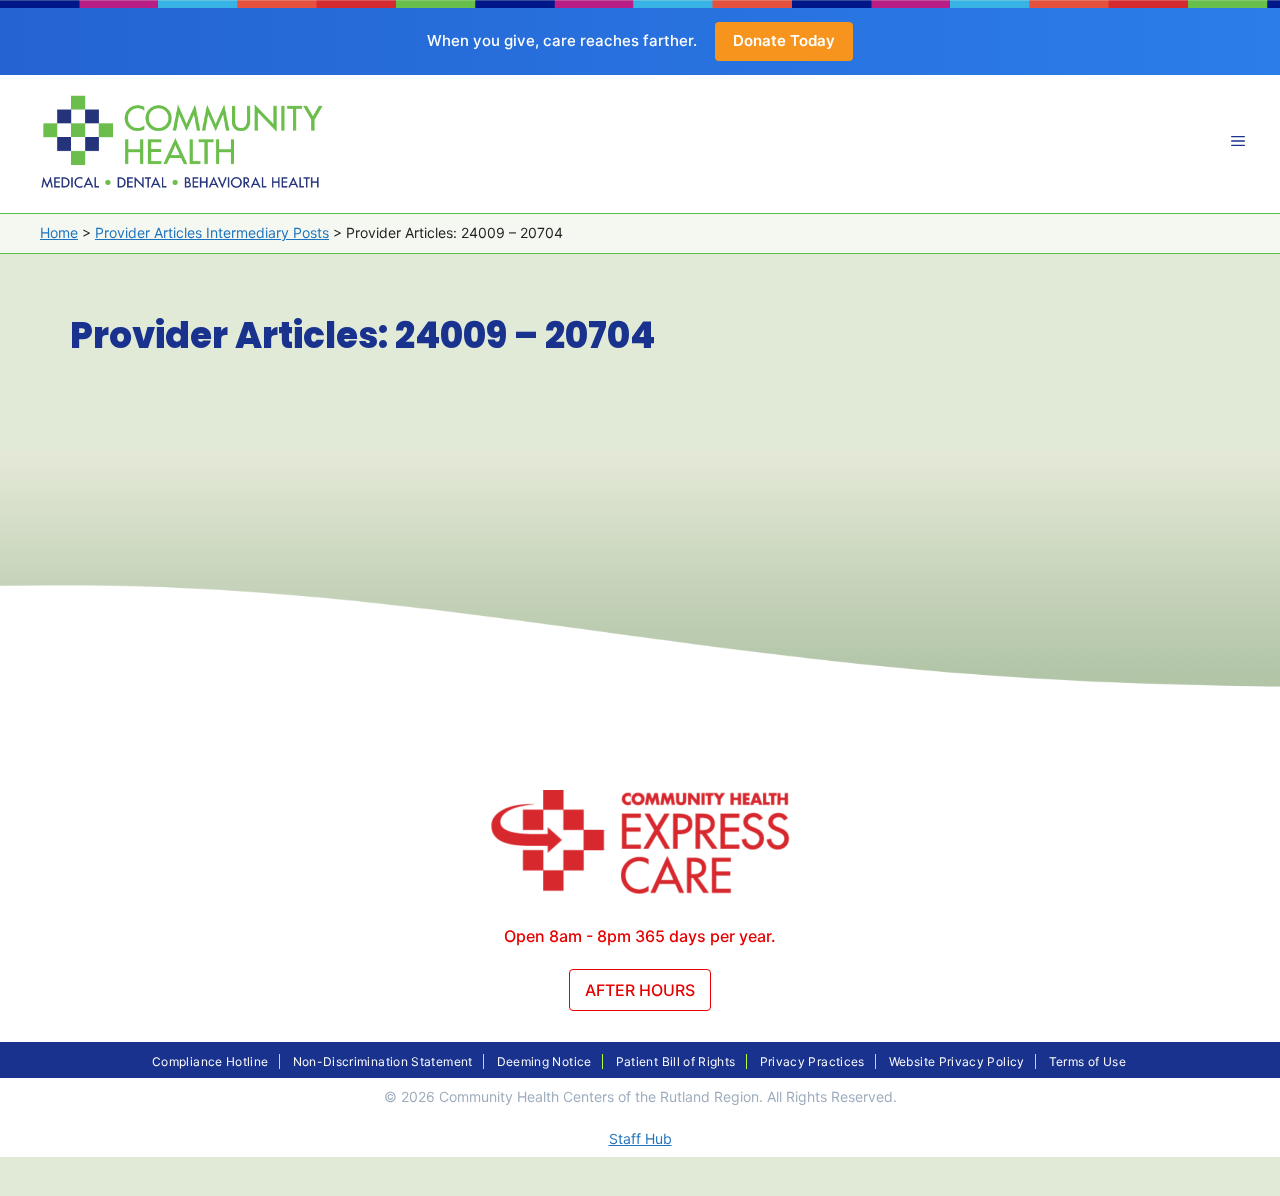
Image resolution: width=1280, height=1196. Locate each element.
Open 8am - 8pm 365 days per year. (640, 936)
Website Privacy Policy (957, 1061)
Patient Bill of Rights (676, 1061)
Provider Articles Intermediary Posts (212, 232)
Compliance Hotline (210, 1061)
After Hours (640, 990)
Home (59, 232)
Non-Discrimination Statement (383, 1061)
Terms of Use (1087, 1061)
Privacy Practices (812, 1061)
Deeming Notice (544, 1061)
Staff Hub (640, 1138)
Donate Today (784, 40)
